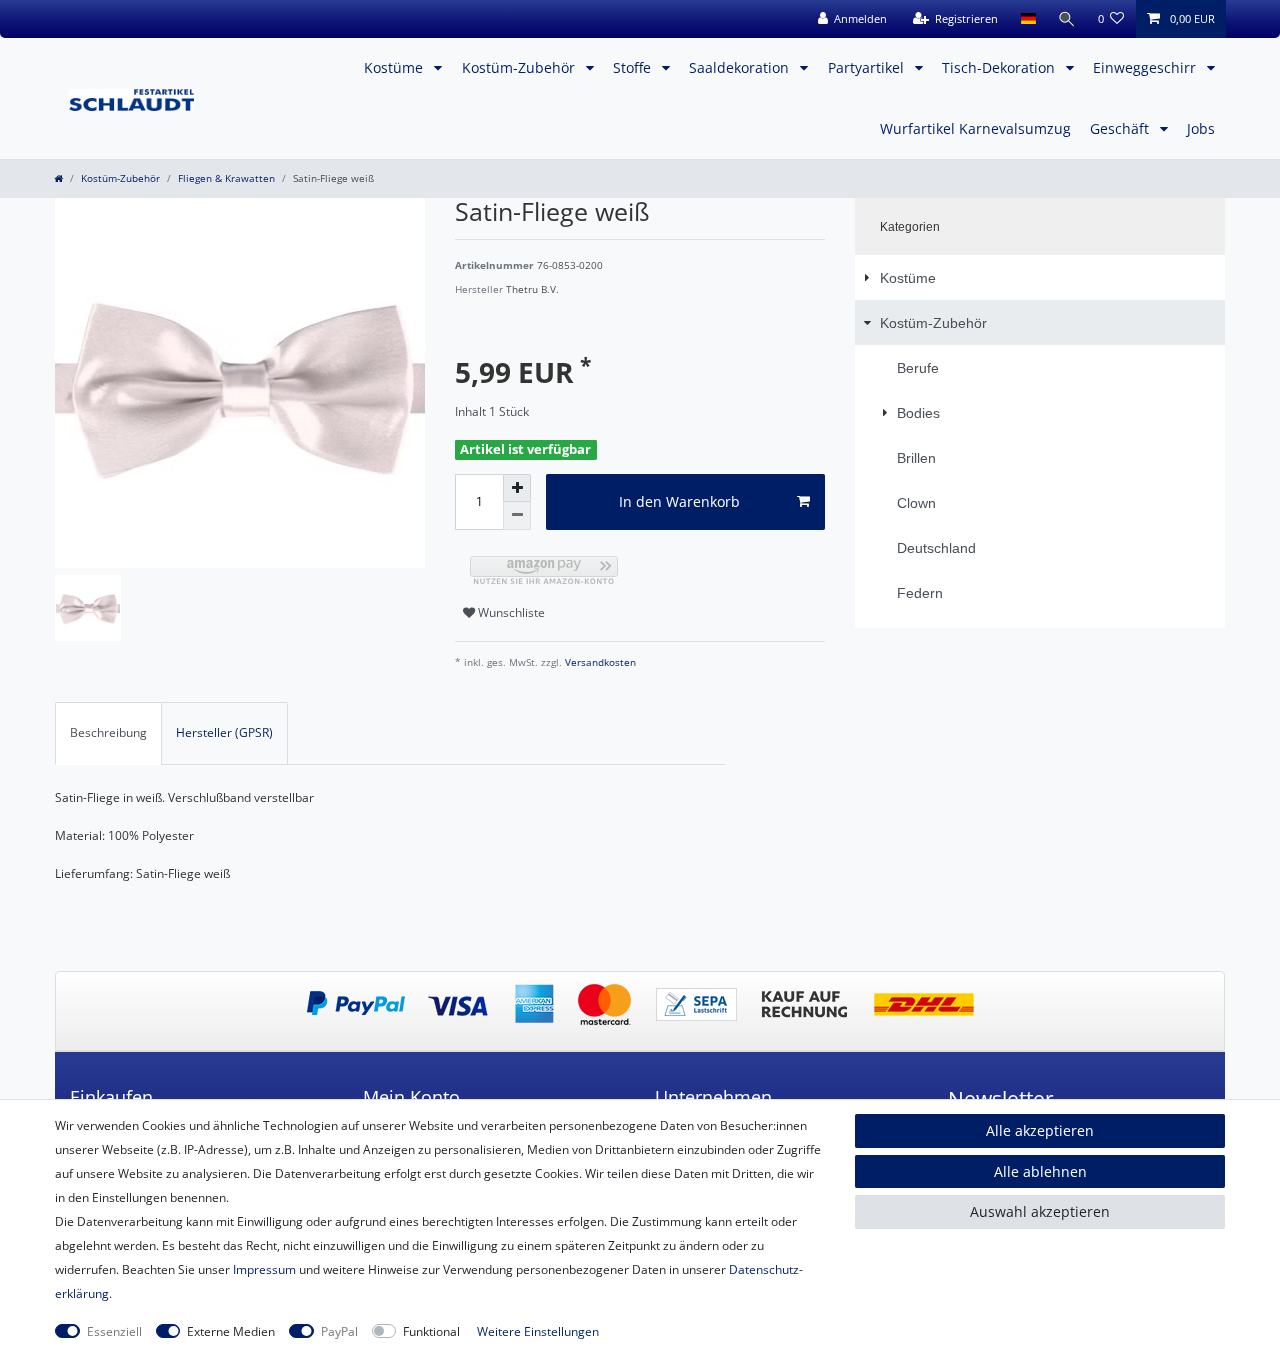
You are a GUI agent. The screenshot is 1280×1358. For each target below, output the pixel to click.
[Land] (1027, 19)
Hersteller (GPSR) (224, 732)
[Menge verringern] (517, 516)
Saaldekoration (741, 67)
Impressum (264, 1269)
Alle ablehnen (1040, 1171)
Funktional (431, 1331)
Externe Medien (231, 1331)
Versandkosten (599, 662)
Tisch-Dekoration (1000, 67)
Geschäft (1121, 128)
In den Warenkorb (679, 501)
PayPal (339, 1331)
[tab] (108, 733)
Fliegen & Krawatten (226, 178)
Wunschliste (510, 612)
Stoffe (634, 67)
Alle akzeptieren (1040, 1130)
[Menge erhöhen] (517, 488)
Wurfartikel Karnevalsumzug (975, 128)
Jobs (1201, 128)
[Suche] (1067, 19)
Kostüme (395, 67)
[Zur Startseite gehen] (58, 178)
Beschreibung (108, 732)
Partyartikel (868, 67)
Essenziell (114, 1331)
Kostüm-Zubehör (520, 67)
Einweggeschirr (1146, 67)
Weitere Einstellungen (538, 1331)
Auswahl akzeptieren (1040, 1211)
